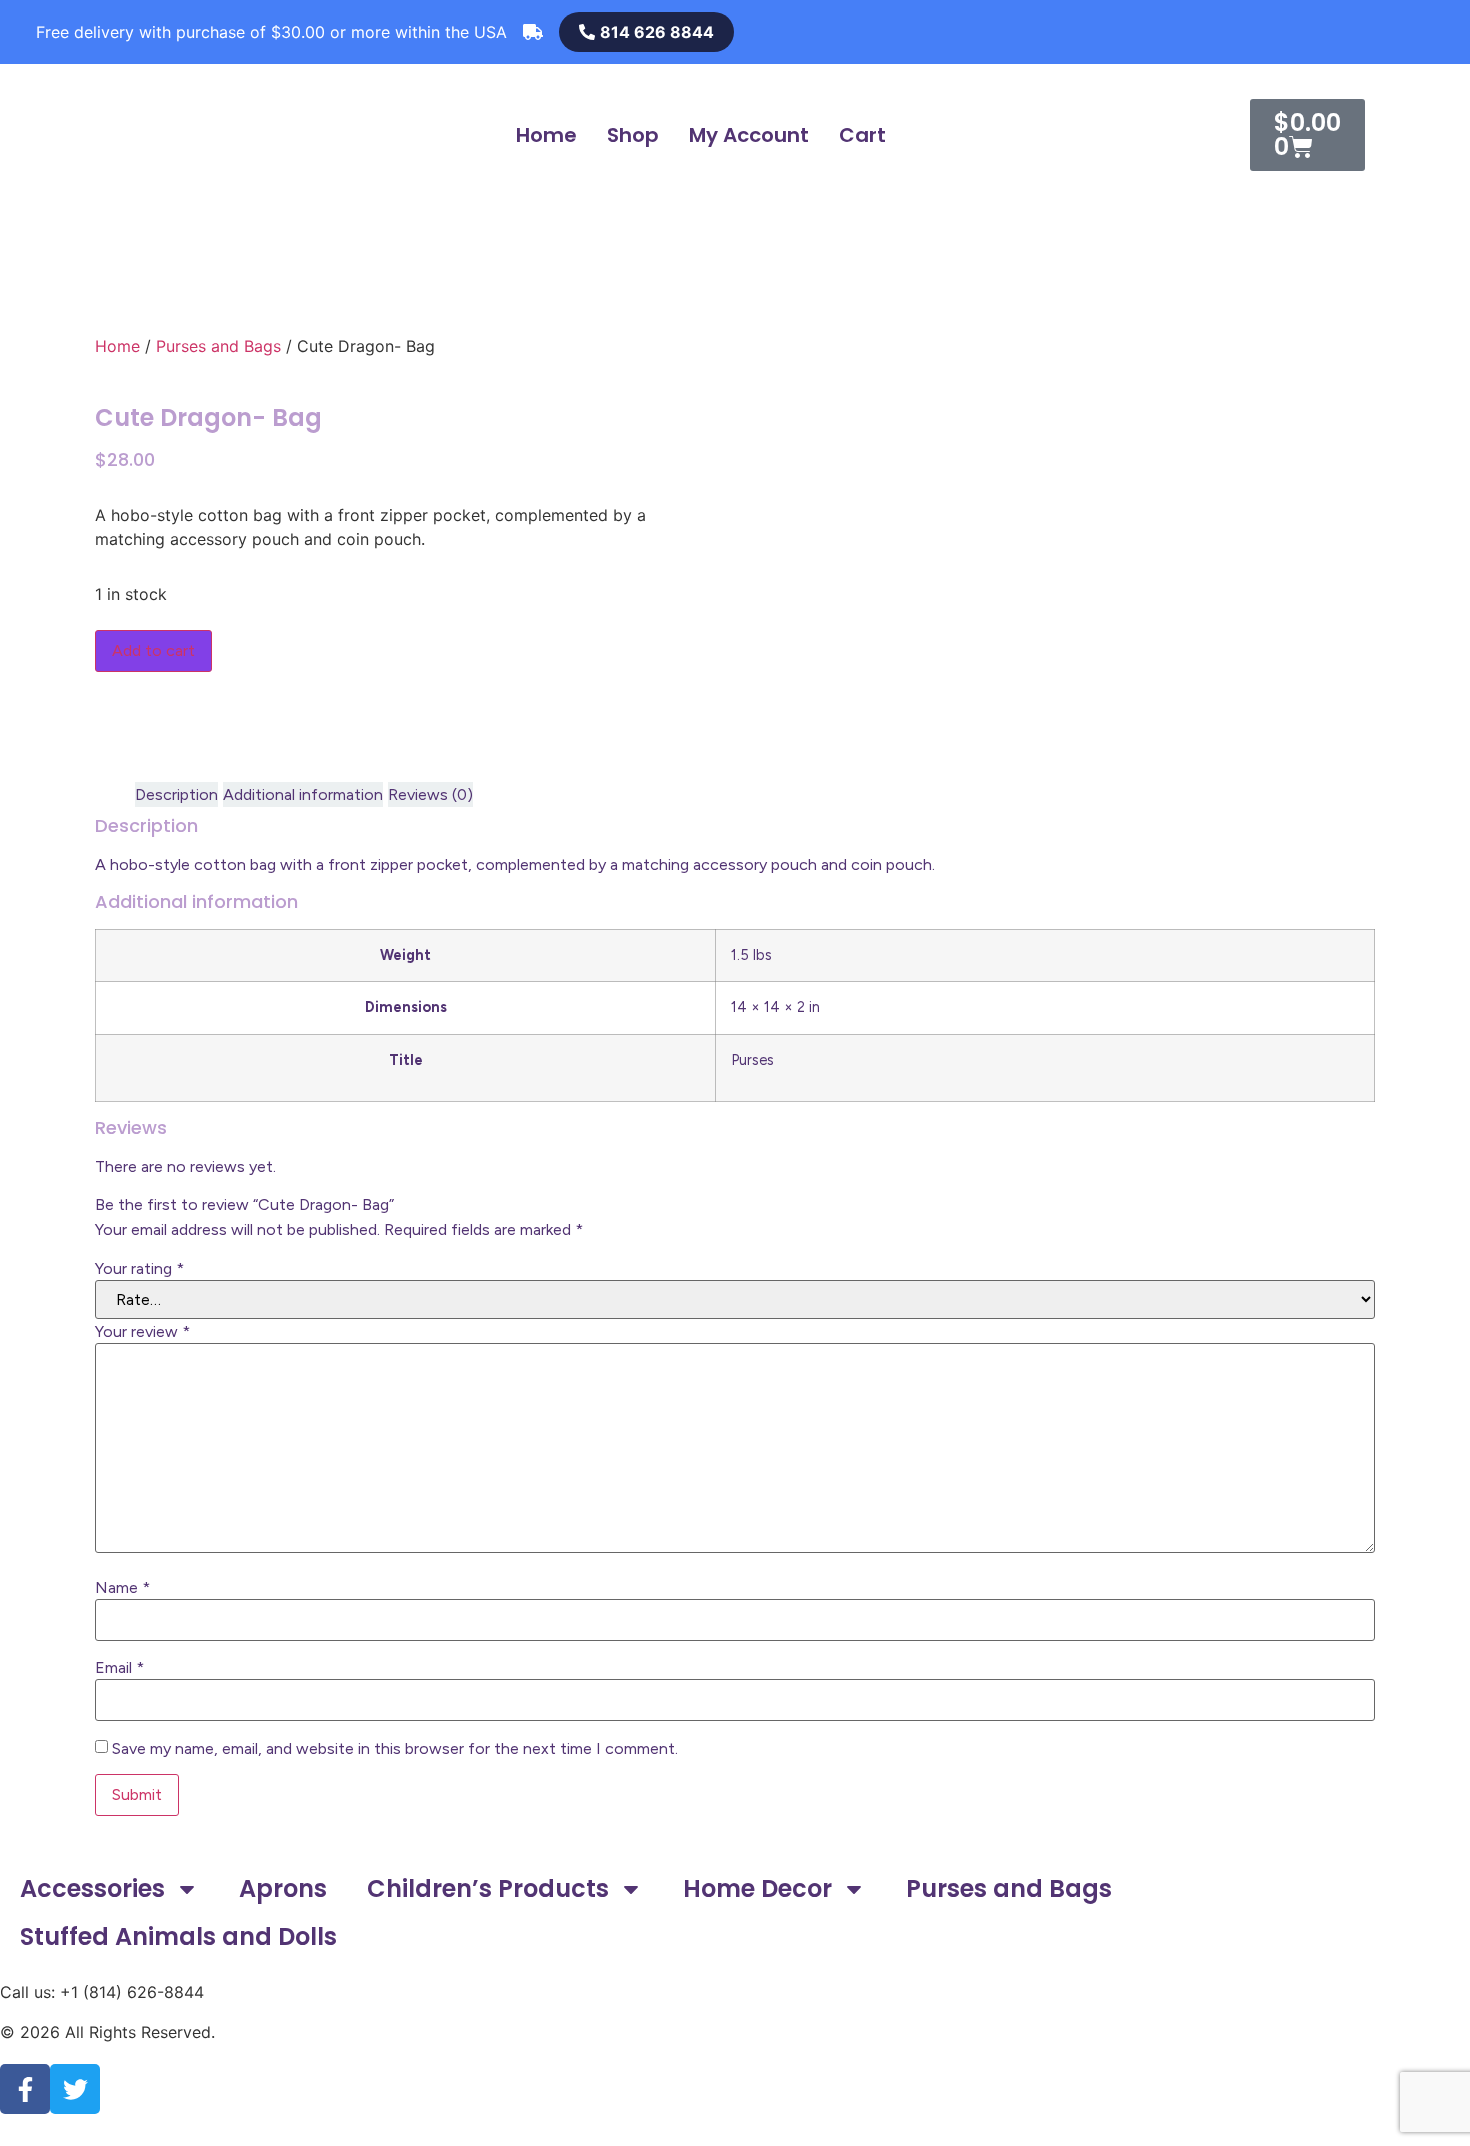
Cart (862, 135)
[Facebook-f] (25, 2089)
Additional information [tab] (303, 794)
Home (546, 135)
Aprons (283, 1888)
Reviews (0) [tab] (430, 794)
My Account (749, 135)
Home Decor (757, 1888)
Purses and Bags (218, 346)
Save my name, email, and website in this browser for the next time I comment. (395, 1749)
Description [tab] (176, 794)
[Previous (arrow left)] (35, 1073)
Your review (142, 1332)
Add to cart (153, 650)
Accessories (92, 1888)
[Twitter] (75, 2089)
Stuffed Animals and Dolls (178, 1936)
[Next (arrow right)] (1435, 1073)
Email (119, 1668)
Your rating (139, 1269)
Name (122, 1588)
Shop (633, 135)
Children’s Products (488, 1888)
